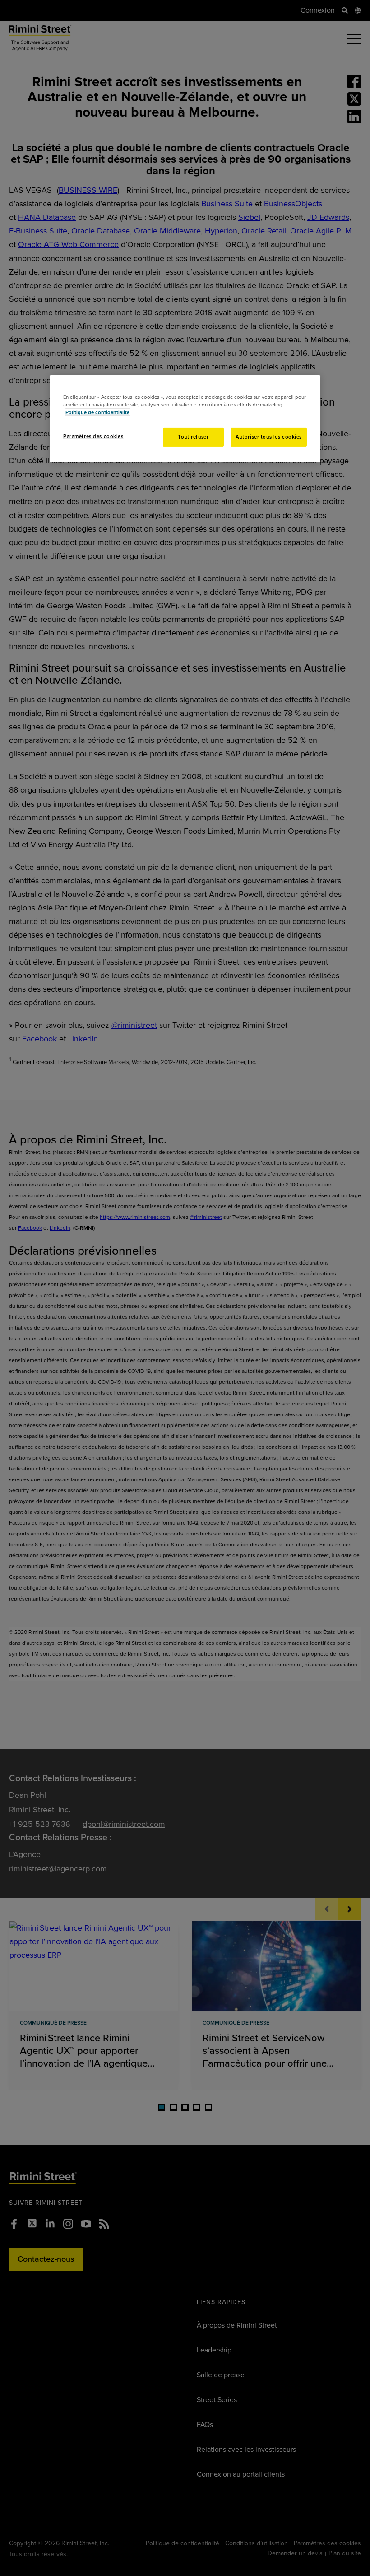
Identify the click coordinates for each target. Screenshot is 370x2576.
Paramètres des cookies (93, 436)
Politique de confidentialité (97, 413)
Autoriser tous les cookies (269, 437)
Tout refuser (193, 437)
